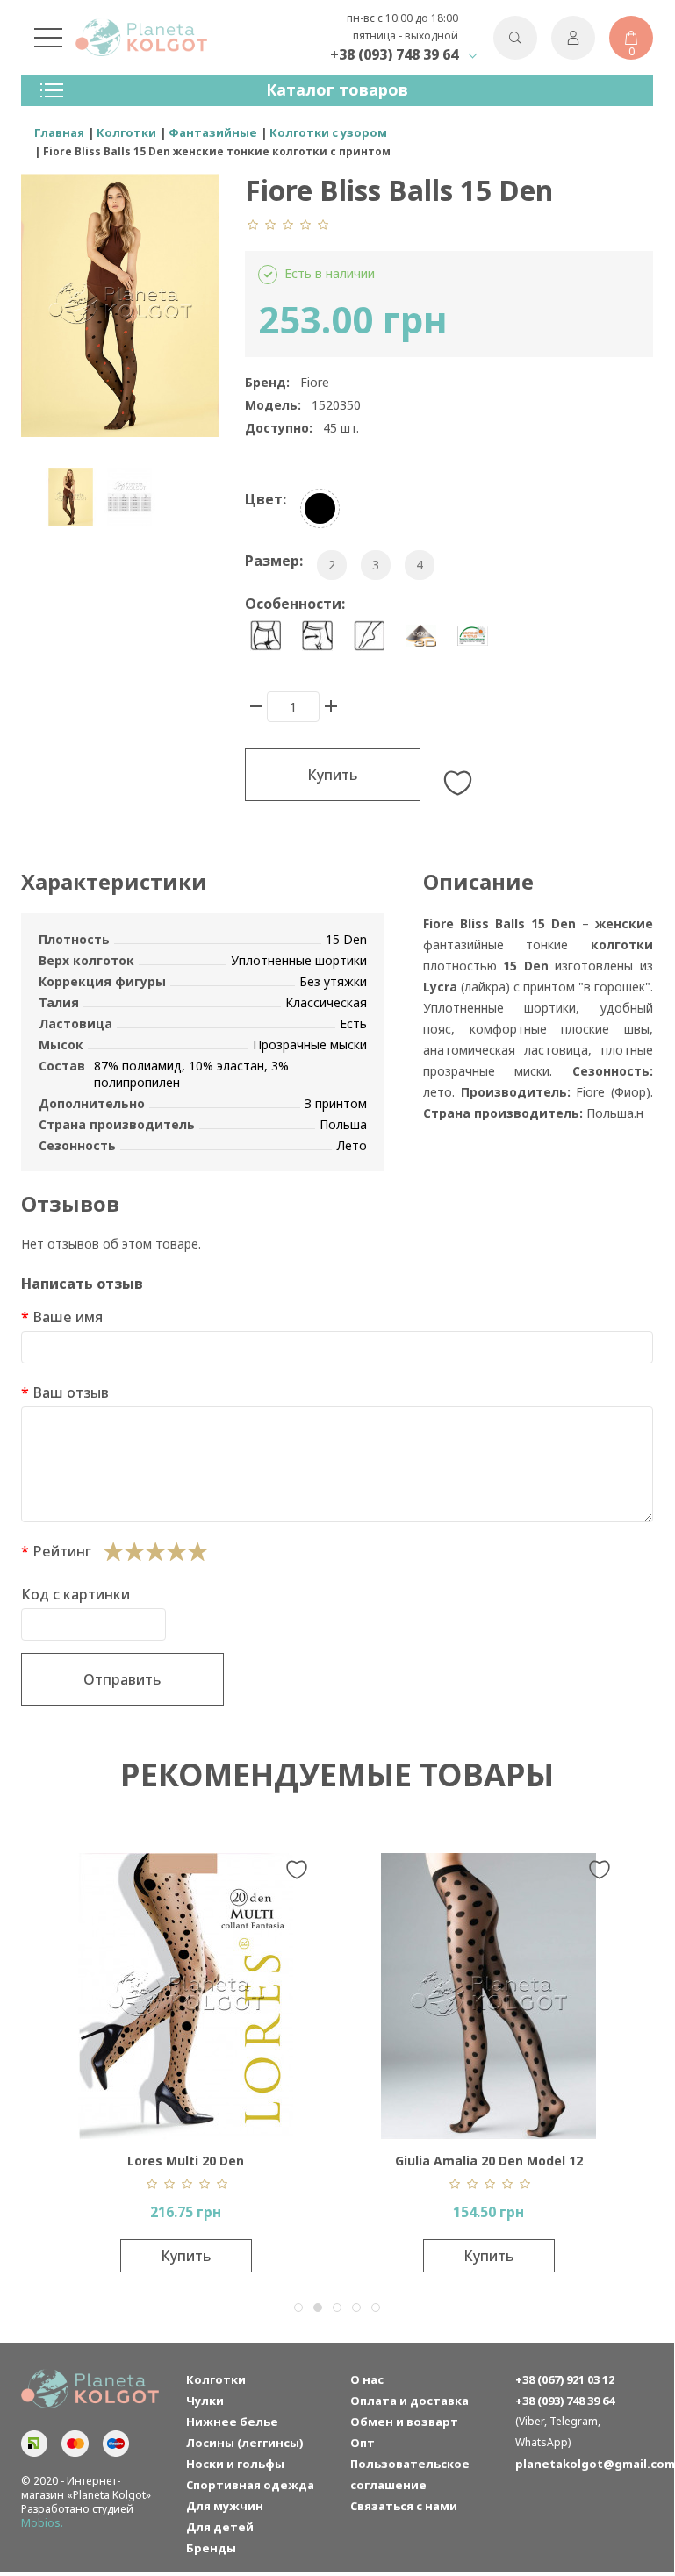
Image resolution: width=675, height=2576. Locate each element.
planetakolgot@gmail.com (585, 2464)
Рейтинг (62, 1551)
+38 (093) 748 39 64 (394, 54)
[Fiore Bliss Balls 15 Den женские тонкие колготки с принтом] (71, 497)
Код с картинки (75, 1594)
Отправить (122, 1679)
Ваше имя (68, 1317)
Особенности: (295, 604)
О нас (367, 2379)
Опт (363, 2443)
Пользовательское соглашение (410, 2474)
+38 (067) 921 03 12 (565, 2379)
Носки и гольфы (235, 2464)
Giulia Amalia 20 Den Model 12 (489, 2161)
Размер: (274, 561)
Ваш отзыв (71, 1392)
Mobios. (42, 2523)
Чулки (205, 2401)
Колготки (216, 2379)
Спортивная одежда (250, 2485)
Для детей (220, 2527)
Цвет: (266, 499)
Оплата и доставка (409, 2401)
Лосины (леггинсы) (244, 2443)
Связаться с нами (404, 2506)
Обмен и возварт (404, 2422)
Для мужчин (225, 2506)
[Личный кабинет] (573, 38)
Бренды (211, 2548)
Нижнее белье (232, 2422)
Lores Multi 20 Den (186, 2161)
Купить (333, 775)
